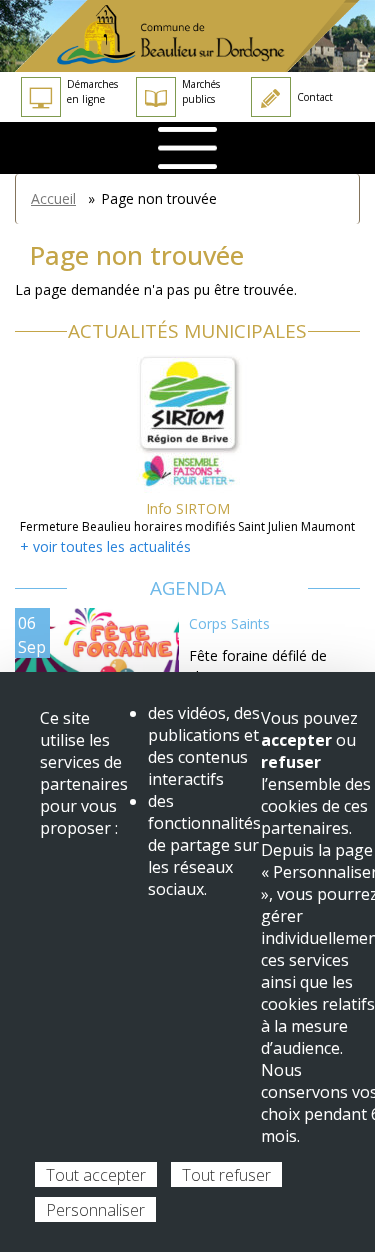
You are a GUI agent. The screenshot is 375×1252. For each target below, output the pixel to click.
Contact (315, 97)
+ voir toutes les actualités (105, 546)
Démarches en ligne (92, 91)
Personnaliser (95, 1210)
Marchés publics (201, 91)
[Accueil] (187, 36)
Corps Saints (229, 623)
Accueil (53, 198)
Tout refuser (226, 1175)
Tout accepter (96, 1175)
